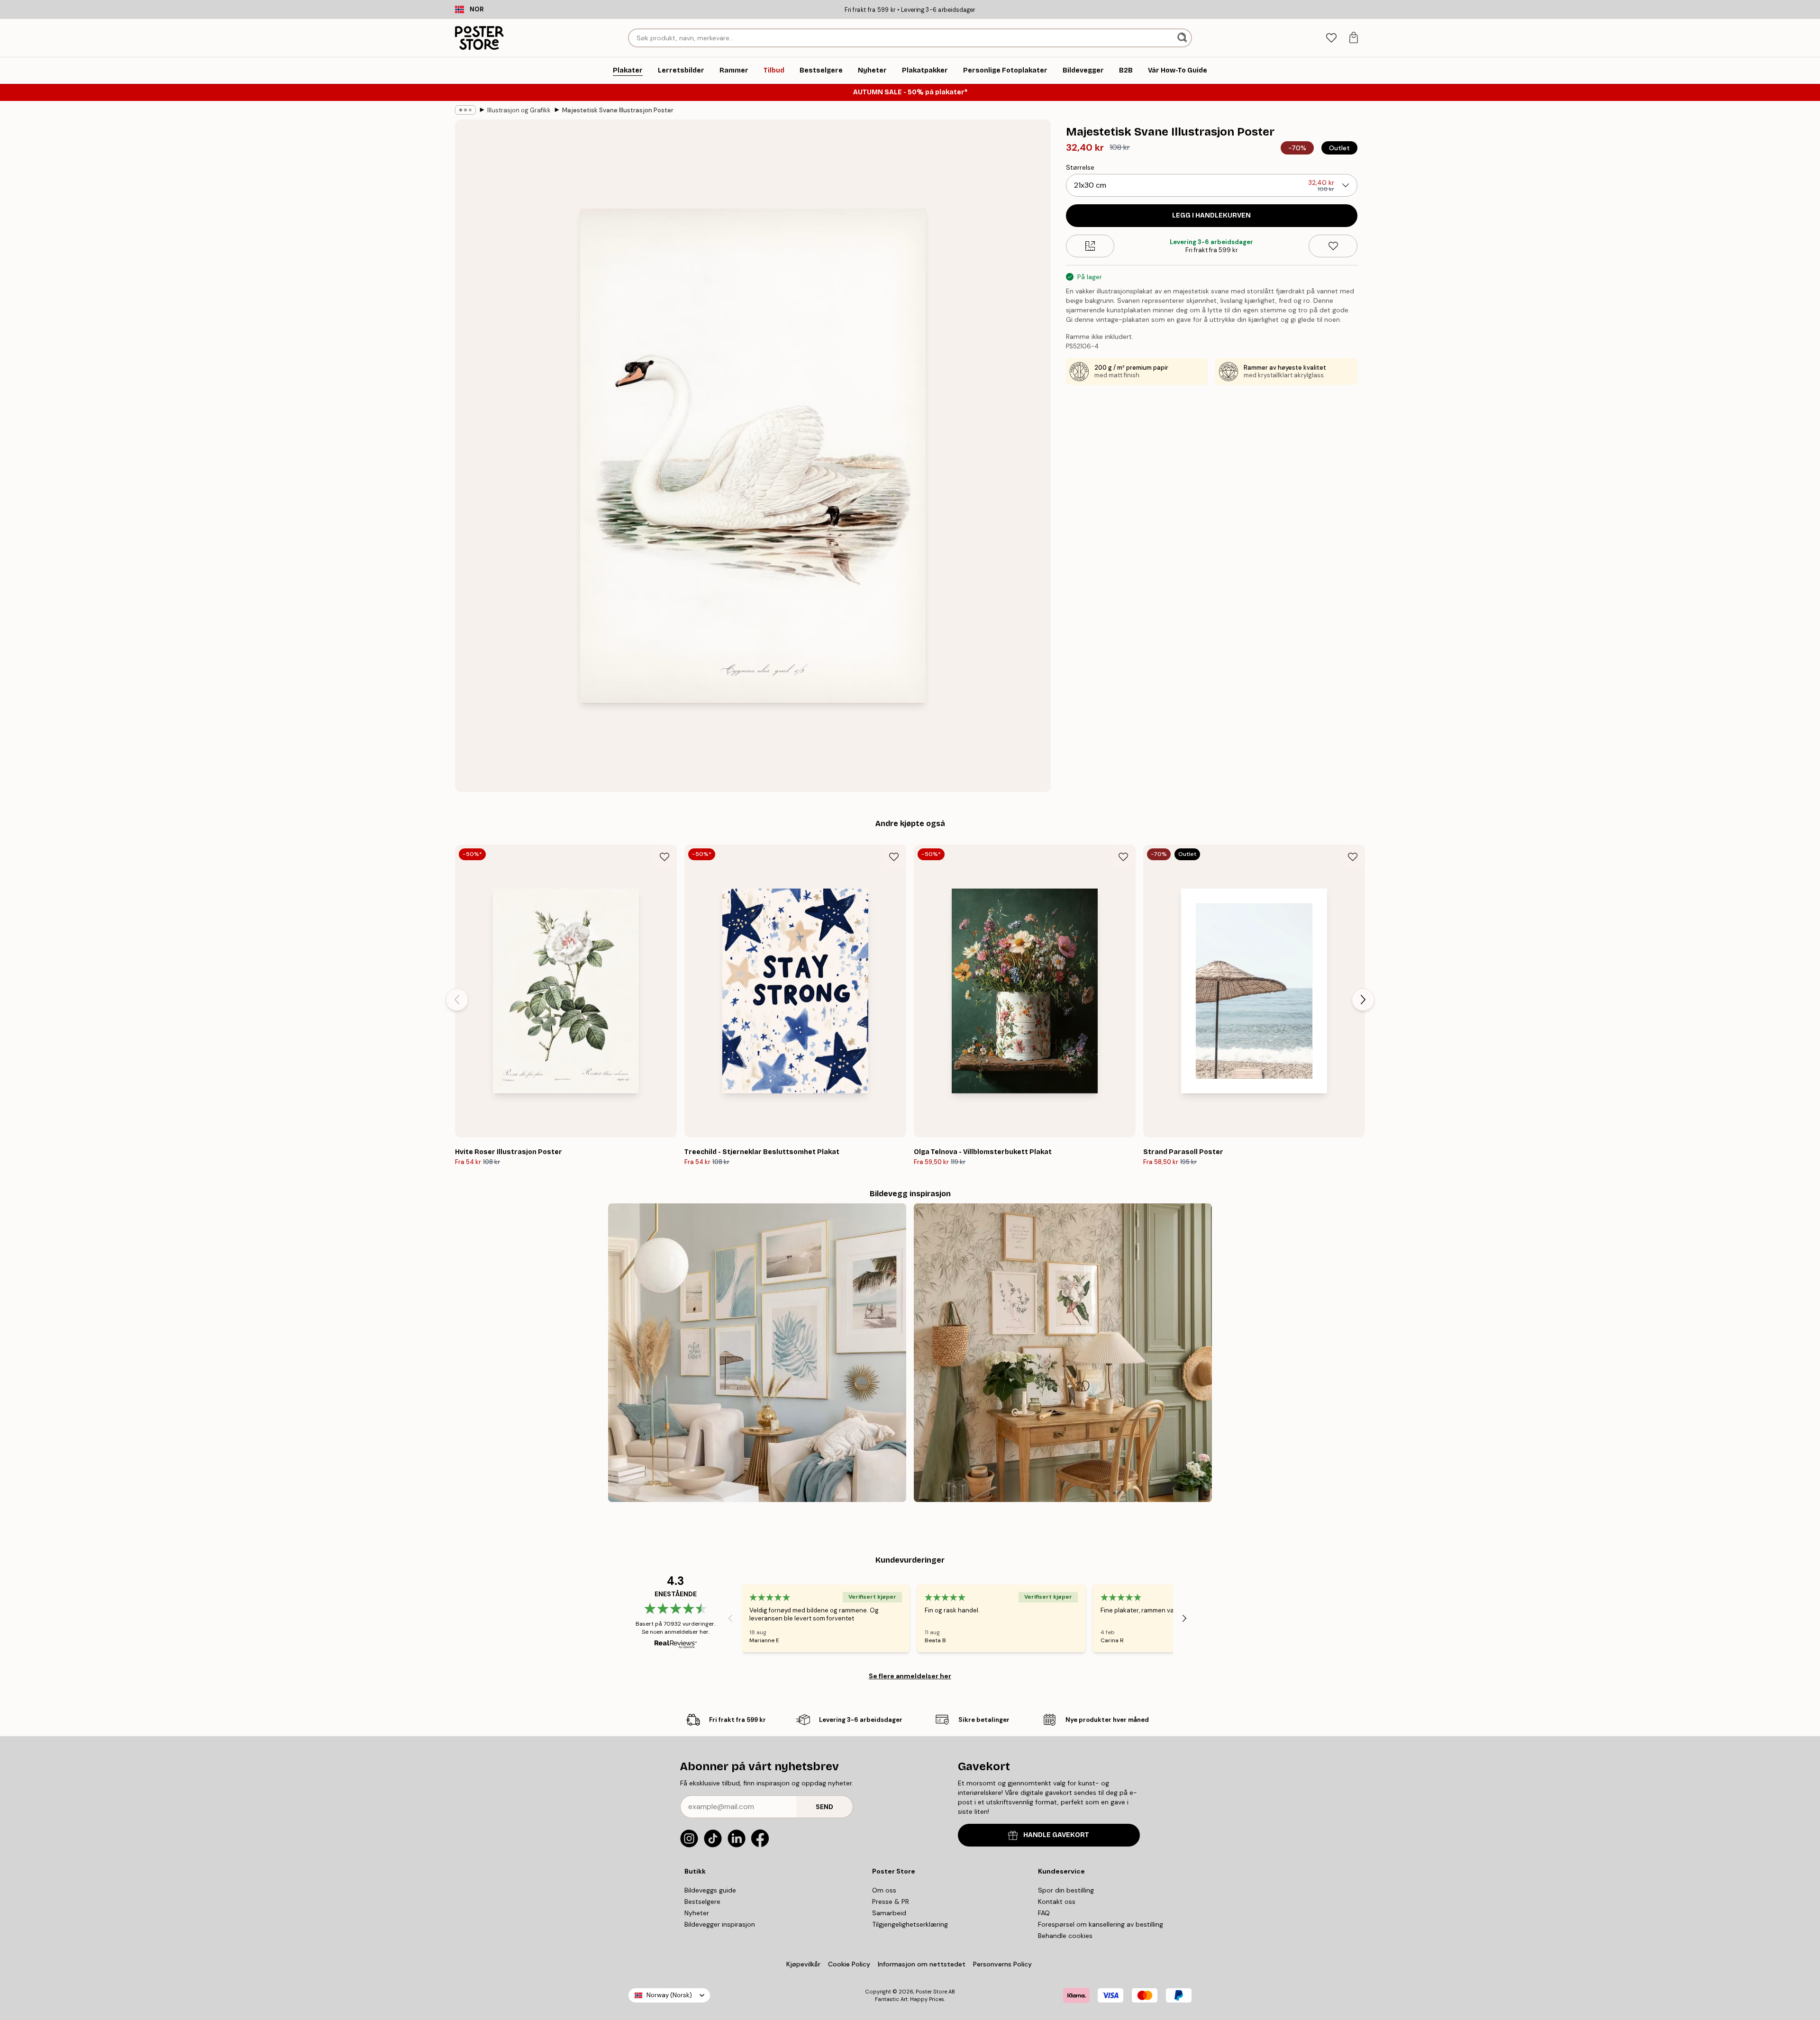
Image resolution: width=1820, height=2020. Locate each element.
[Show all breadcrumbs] (465, 110)
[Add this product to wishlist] (1333, 246)
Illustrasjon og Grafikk (519, 110)
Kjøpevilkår (803, 1964)
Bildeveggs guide (710, 1890)
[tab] (1331, 38)
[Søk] (1183, 38)
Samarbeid (889, 1913)
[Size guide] (1090, 246)
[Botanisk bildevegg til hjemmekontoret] (1063, 1352)
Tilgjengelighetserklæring (910, 1924)
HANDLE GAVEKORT (1056, 1835)
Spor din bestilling (1066, 1890)
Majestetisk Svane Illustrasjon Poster (618, 110)
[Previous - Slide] (457, 1000)
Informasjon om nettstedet (922, 1964)
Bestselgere (702, 1902)
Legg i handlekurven (1211, 215)
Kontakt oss (1057, 1902)
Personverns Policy (1003, 1964)
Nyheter (697, 1913)
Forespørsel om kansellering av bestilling (1101, 1924)
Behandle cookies (1065, 1936)
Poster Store (931, 1992)
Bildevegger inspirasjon (720, 1924)
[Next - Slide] (1363, 1000)
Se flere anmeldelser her (910, 1676)
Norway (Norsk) (669, 1995)
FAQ (1044, 1913)
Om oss (884, 1890)
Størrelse (1080, 167)
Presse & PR (891, 1902)
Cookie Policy (849, 1964)
